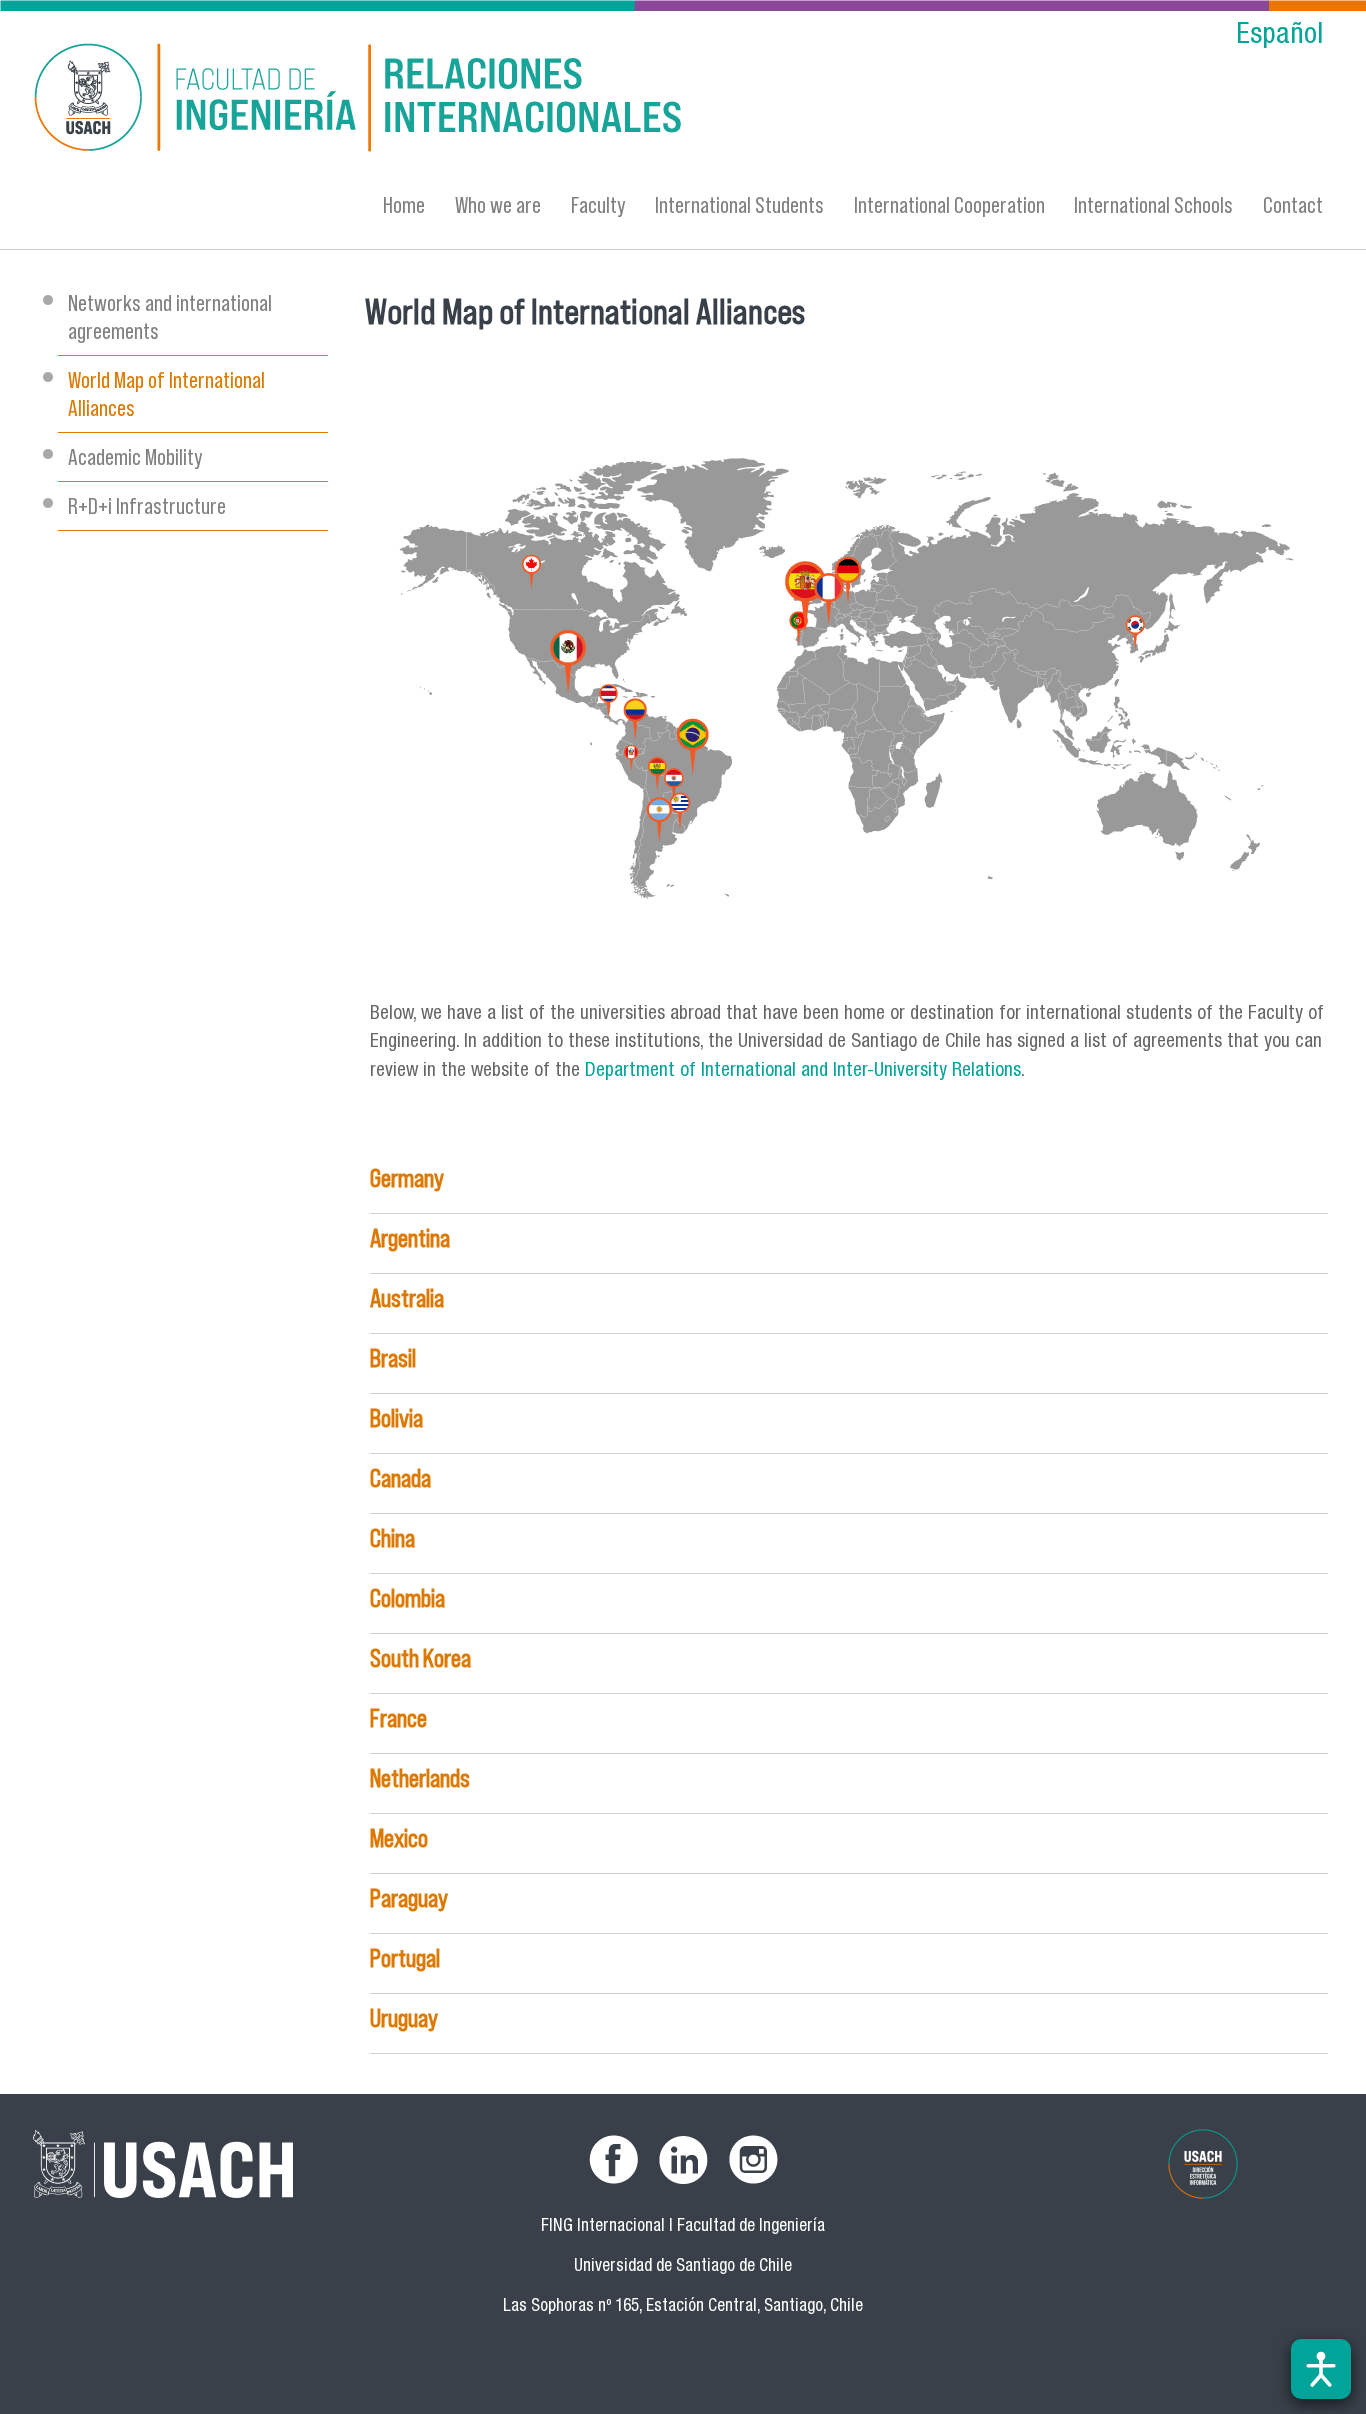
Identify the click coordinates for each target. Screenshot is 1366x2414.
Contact (1293, 204)
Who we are (498, 204)
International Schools (1153, 204)
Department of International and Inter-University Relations (803, 1071)
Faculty (598, 204)
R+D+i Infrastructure (147, 505)
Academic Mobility (135, 456)
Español (1279, 36)
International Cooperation (949, 204)
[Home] (488, 100)
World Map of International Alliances (166, 393)
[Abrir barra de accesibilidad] (1321, 2369)
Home (404, 204)
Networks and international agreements (170, 316)
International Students (739, 204)
